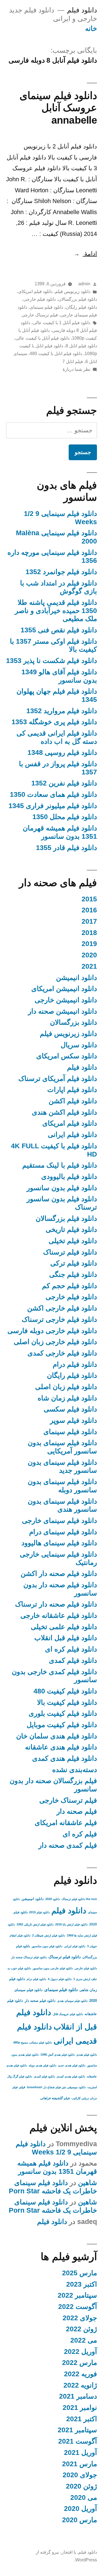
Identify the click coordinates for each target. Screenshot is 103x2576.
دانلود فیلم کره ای (71, 1649)
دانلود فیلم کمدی (73, 1660)
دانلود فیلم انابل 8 (81, 346)
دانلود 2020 (53, 1899)
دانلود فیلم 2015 (39, 1912)
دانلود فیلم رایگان (81, 307)
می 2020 (84, 2498)
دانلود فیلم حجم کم (69, 1286)
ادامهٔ (85, 254)
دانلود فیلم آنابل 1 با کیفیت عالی (62, 323)
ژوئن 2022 (81, 2329)
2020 (89, 955)
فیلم (22, 2087)
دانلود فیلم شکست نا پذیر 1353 (51, 661)
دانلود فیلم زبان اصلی (66, 1387)
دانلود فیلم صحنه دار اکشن (59, 1574)
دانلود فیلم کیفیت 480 (65, 1691)
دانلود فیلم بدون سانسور (62, 1188)
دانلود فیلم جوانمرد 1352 (61, 572)
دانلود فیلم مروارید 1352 (62, 711)
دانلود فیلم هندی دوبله (42, 2065)
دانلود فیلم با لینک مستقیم (60, 1165)
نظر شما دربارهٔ (76, 369)
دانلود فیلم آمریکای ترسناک (58, 1079)
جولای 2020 (80, 2475)
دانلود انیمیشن (76, 978)
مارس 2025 (80, 2273)
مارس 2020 (80, 2520)
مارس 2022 (80, 2363)
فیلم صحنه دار (77, 1811)
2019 (89, 944)
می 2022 (84, 2340)
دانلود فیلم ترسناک (70, 1252)
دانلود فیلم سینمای (46, 307)
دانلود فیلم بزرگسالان (78, 299)
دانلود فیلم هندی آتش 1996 (58, 2055)
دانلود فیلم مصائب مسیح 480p (33, 2042)
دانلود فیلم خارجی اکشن (62, 1308)
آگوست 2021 (78, 2441)
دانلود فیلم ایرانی (72, 1135)
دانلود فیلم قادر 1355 (66, 848)
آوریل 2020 (80, 2509)
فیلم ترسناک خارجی (40, 315)
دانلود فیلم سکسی (70, 1409)
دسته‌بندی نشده (75, 1770)
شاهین (87, 2183)
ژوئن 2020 (81, 2486)
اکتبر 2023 (82, 2284)
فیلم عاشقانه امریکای (66, 1823)
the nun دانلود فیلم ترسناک (79, 1899)
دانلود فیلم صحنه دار (40, 2001)
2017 (89, 921)
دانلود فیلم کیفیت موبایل (62, 1725)
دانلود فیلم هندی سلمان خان (57, 1736)
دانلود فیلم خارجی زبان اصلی (55, 1342)
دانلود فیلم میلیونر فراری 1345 (53, 806)
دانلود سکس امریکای (67, 1056)
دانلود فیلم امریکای (35, 291)
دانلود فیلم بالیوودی (69, 1177)
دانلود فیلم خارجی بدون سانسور (53, 1968)
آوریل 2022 (80, 2352)
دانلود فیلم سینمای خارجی (59, 1521)
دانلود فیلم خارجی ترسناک (59, 1319)
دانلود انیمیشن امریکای (64, 989)
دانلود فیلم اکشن (73, 1101)
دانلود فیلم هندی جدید (72, 2065)
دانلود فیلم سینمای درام (63, 1532)
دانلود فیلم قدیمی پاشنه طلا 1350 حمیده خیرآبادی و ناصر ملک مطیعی (56, 611)
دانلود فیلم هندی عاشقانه (61, 1747)
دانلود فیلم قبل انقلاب (66, 1638)
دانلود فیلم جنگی (73, 1274)
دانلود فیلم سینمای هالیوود (59, 1543)
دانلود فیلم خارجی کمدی (62, 1353)
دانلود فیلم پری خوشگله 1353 (54, 722)
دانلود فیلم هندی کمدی (65, 1758)
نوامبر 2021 (80, 2408)
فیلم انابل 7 (73, 362)
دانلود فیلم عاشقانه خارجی (59, 1615)
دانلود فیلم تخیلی (73, 1241)
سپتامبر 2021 (77, 2430)
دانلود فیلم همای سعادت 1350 (53, 794)
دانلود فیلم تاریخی (71, 1230)
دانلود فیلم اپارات (72, 1090)
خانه (91, 29)
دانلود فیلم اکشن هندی (64, 1112)
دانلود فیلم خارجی (40, 299)
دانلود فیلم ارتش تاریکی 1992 (35, 1924)
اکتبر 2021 (82, 2419)
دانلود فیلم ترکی (74, 1263)
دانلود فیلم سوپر (73, 1420)
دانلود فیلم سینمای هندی (72, 2001)
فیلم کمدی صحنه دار (68, 1845)
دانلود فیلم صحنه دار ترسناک (56, 1604)
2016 (89, 910)
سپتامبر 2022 (77, 2295)
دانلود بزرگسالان (73, 1022)
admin (84, 284)
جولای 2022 (80, 2318)
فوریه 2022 (80, 2374)
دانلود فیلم (82, 10)
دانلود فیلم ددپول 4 (60, 1979)
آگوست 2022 (78, 2307)
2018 (89, 933)
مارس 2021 (80, 2464)
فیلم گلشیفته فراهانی (55, 2098)
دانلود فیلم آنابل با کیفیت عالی (42, 338)
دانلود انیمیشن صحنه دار (62, 1011)
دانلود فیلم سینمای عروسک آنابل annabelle (58, 108)
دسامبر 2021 (78, 2396)
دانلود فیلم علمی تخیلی (64, 1627)
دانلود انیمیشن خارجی (66, 1000)
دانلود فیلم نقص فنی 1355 (59, 630)
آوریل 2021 (80, 2453)
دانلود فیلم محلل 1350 (65, 817)
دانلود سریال (79, 1045)
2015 (89, 899)
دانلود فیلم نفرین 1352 (64, 783)
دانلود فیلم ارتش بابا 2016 (71, 1924)
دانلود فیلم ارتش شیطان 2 (49, 1935)
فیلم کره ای (80, 1834)
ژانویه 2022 (80, 2385)
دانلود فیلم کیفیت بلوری (63, 1713)
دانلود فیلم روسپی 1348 (62, 752)
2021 (89, 966)
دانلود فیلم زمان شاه (67, 1398)
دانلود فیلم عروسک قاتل (68, 2014)
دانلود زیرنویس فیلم (73, 291)
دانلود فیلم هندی (87, 2055)
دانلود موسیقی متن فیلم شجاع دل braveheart (56, 2087)
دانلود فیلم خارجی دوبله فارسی (52, 1331)
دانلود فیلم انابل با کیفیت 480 (56, 354)
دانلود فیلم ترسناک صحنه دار (29, 1957)
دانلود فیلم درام (75, 1364)
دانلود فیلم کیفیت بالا (67, 1702)
